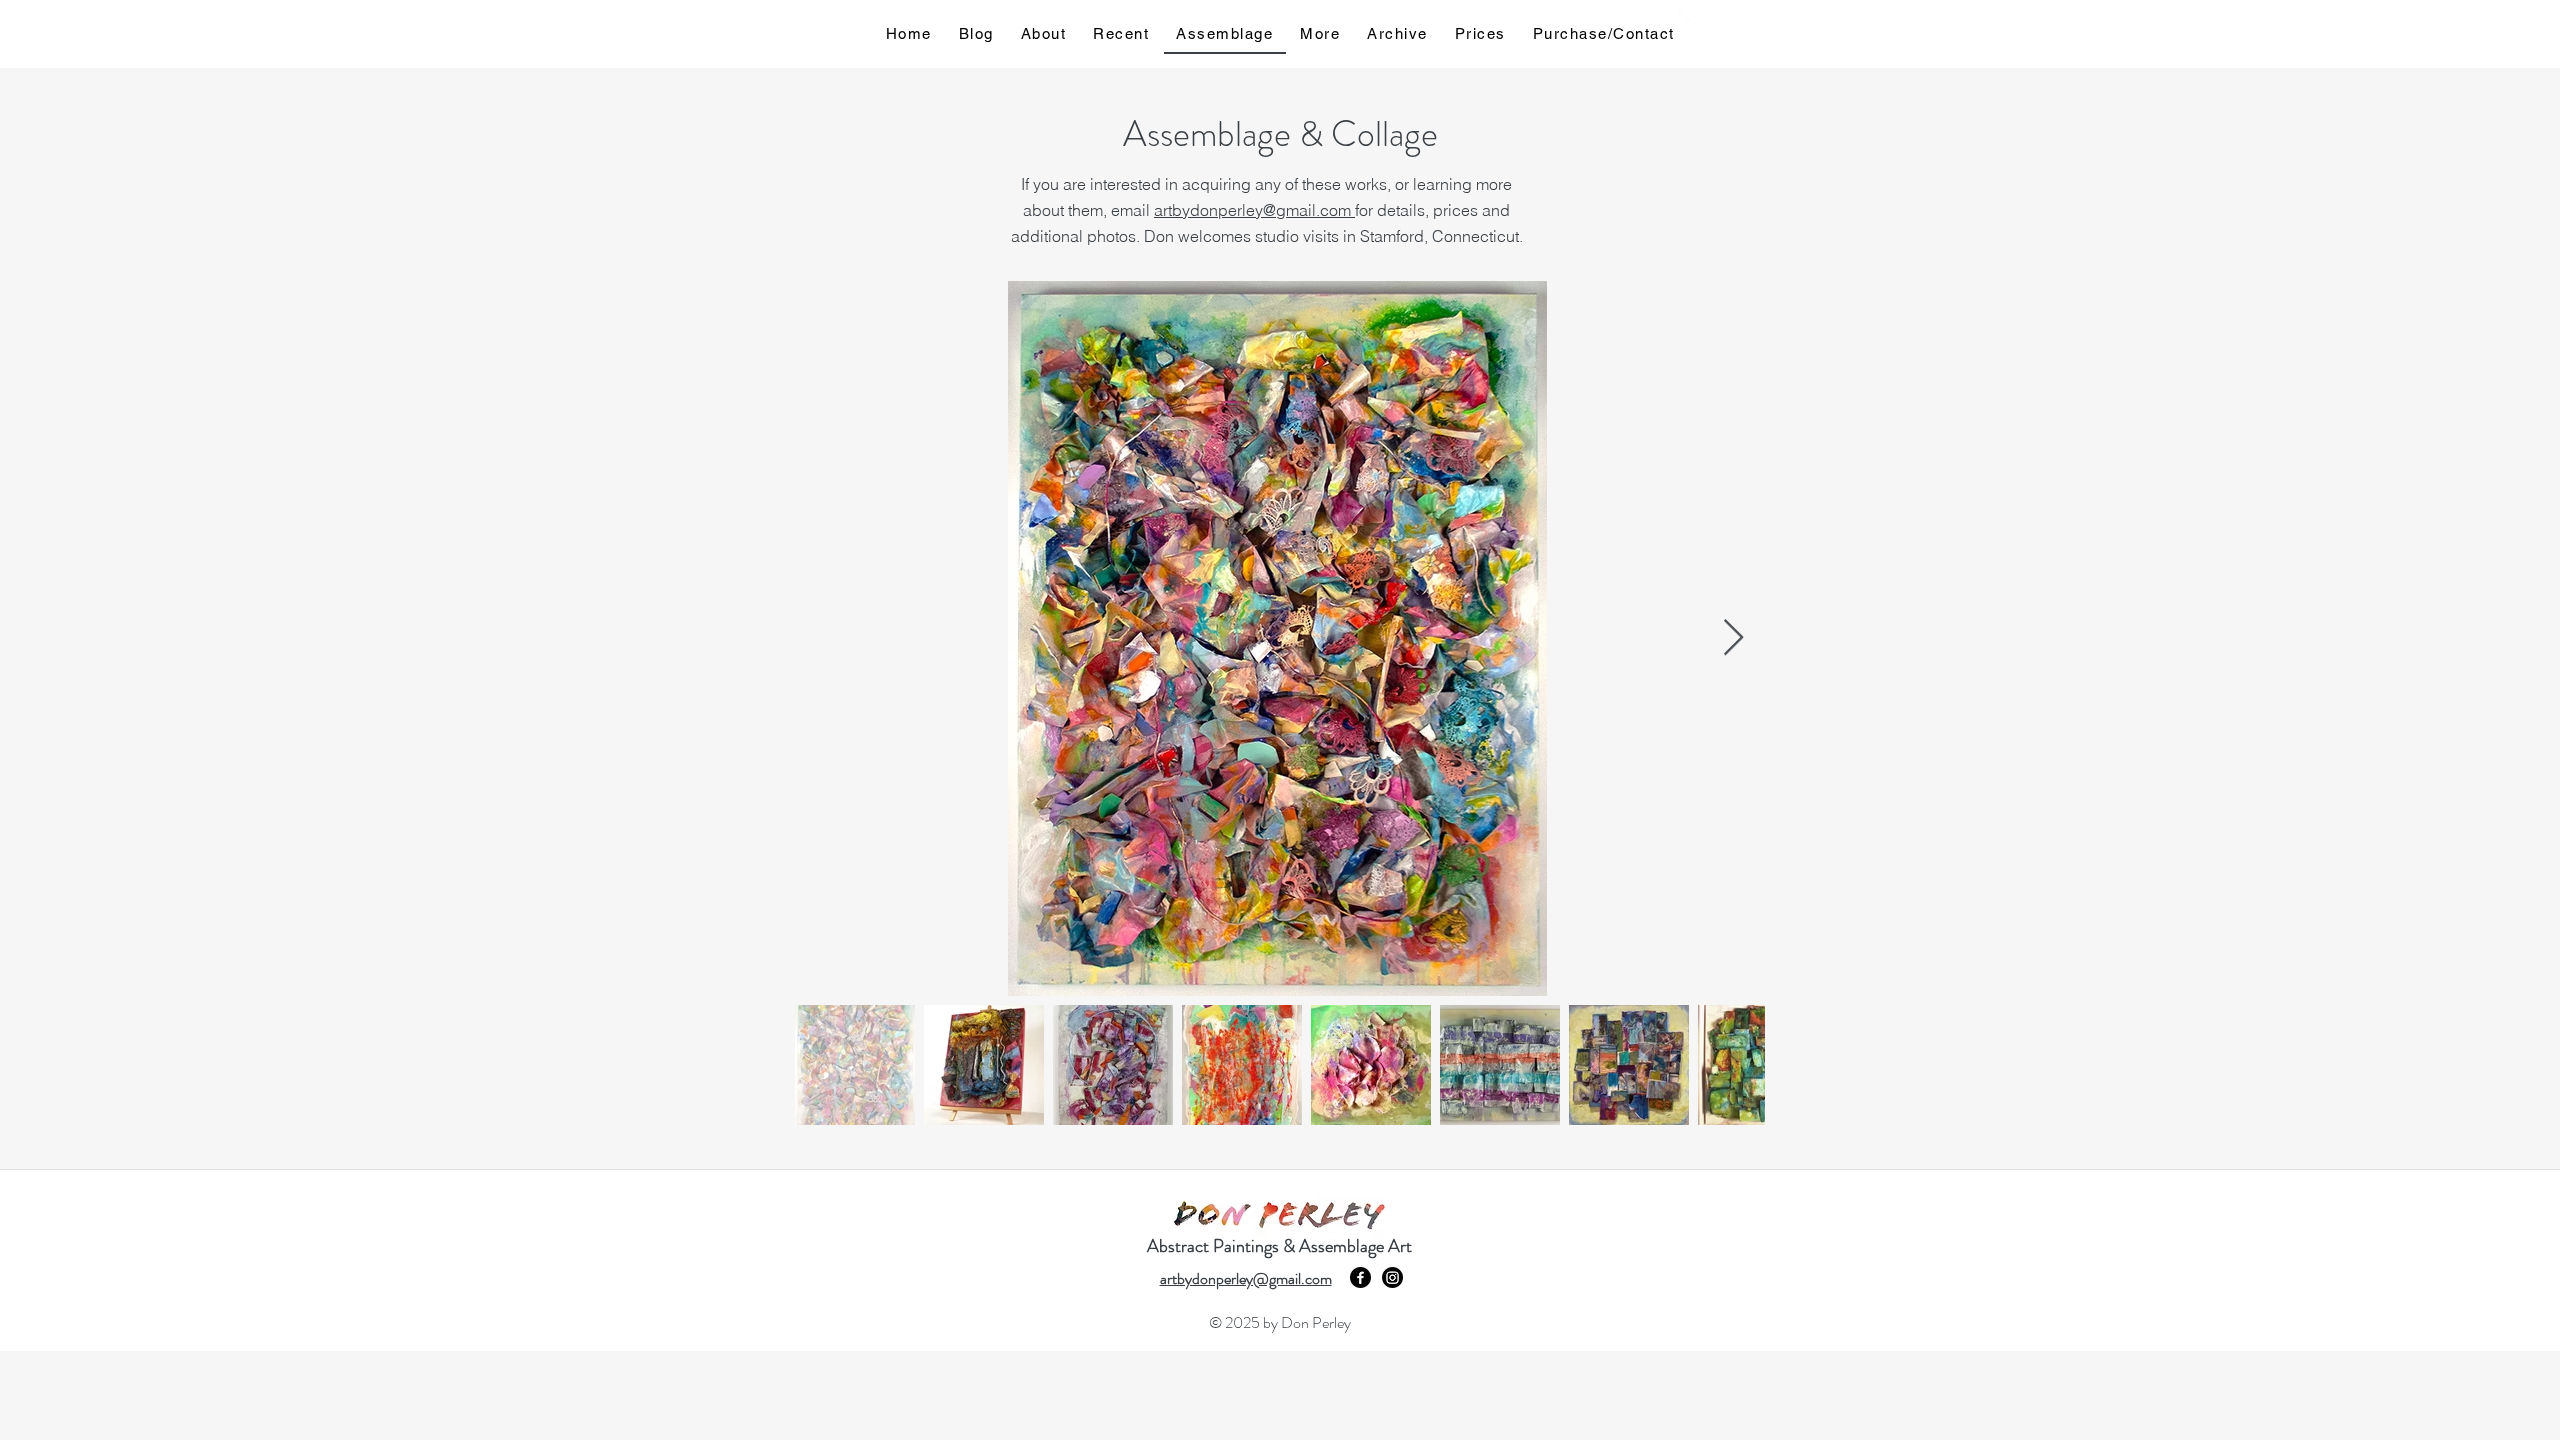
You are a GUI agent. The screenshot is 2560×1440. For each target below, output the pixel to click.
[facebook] (1688, 20)
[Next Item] (1733, 638)
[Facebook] (1360, 1277)
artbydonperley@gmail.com (1254, 210)
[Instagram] (1392, 1277)
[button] (1731, 17)
